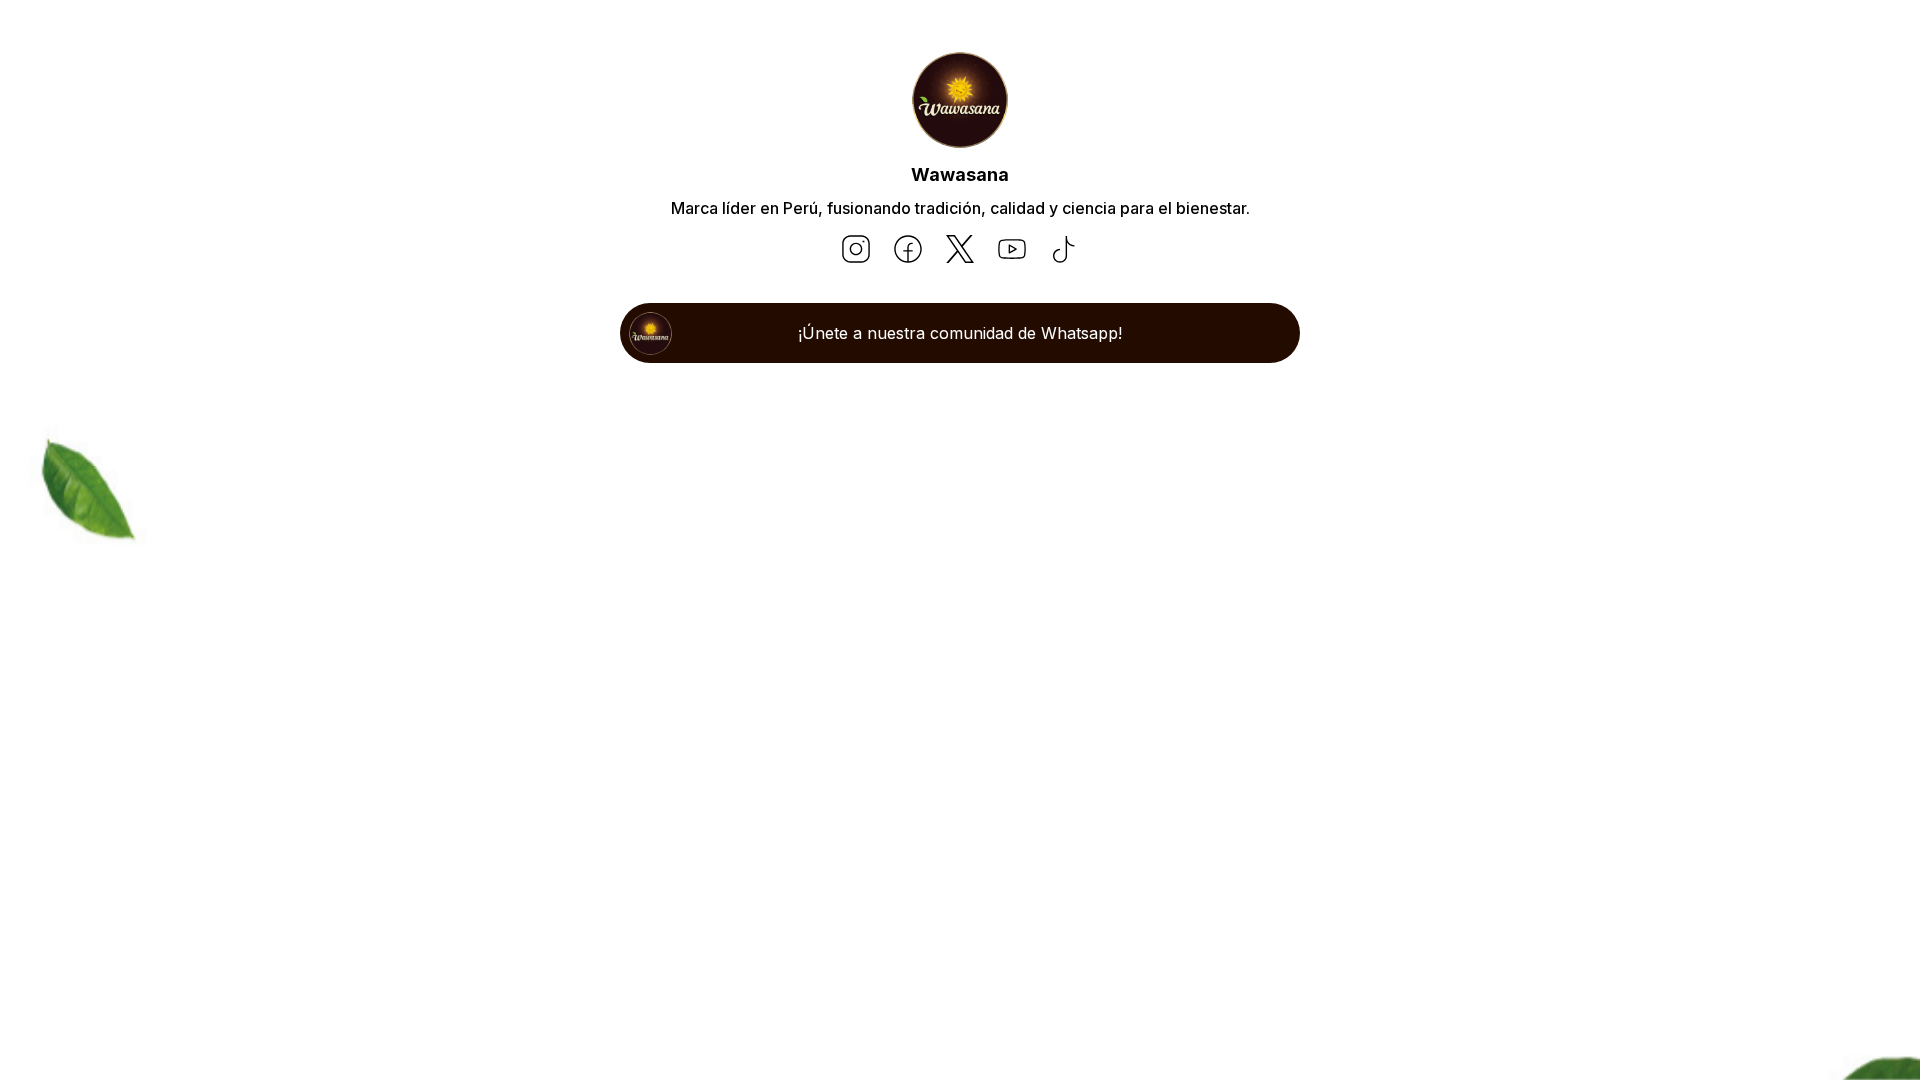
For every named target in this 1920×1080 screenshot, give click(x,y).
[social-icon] (856, 251)
